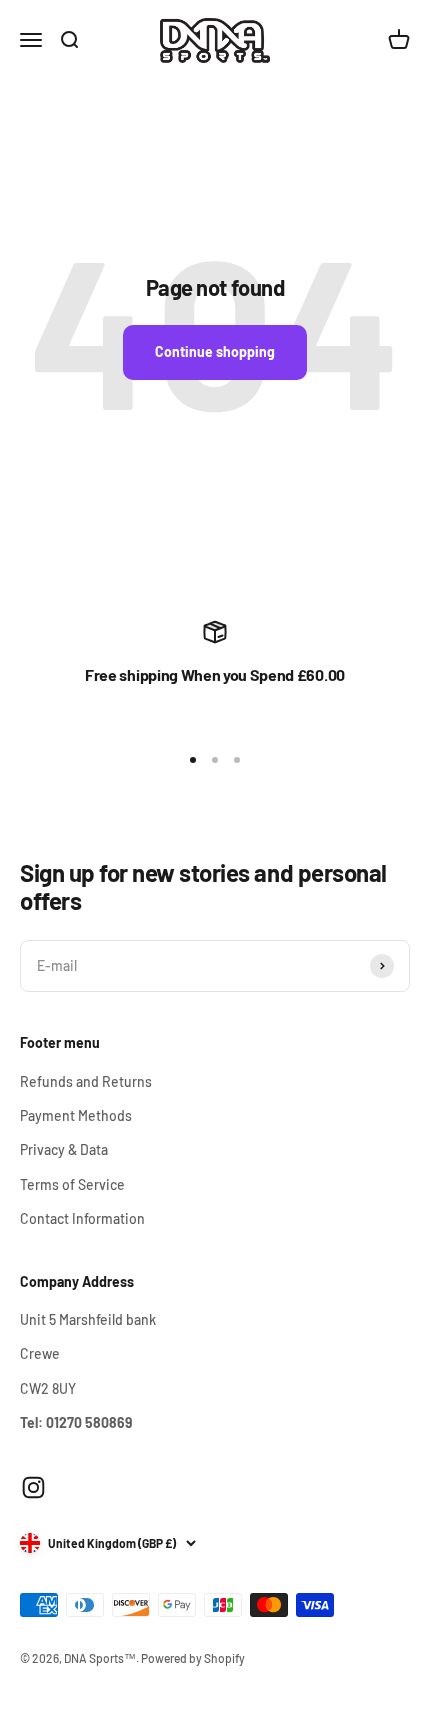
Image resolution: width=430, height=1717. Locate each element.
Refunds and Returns (86, 1081)
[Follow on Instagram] (33, 1487)
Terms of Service (72, 1184)
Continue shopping (215, 351)
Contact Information (82, 1218)
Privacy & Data (64, 1149)
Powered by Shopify (193, 1658)
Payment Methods (76, 1115)
